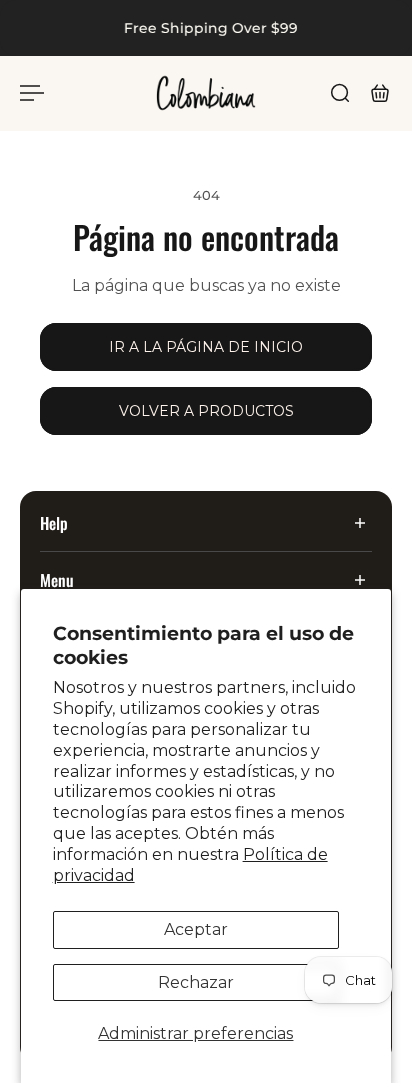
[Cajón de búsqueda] (340, 93)
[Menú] (32, 93)
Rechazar (196, 982)
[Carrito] (380, 93)
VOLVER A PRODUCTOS (206, 411)
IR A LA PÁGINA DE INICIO (206, 347)
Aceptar (196, 929)
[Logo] (206, 93)
